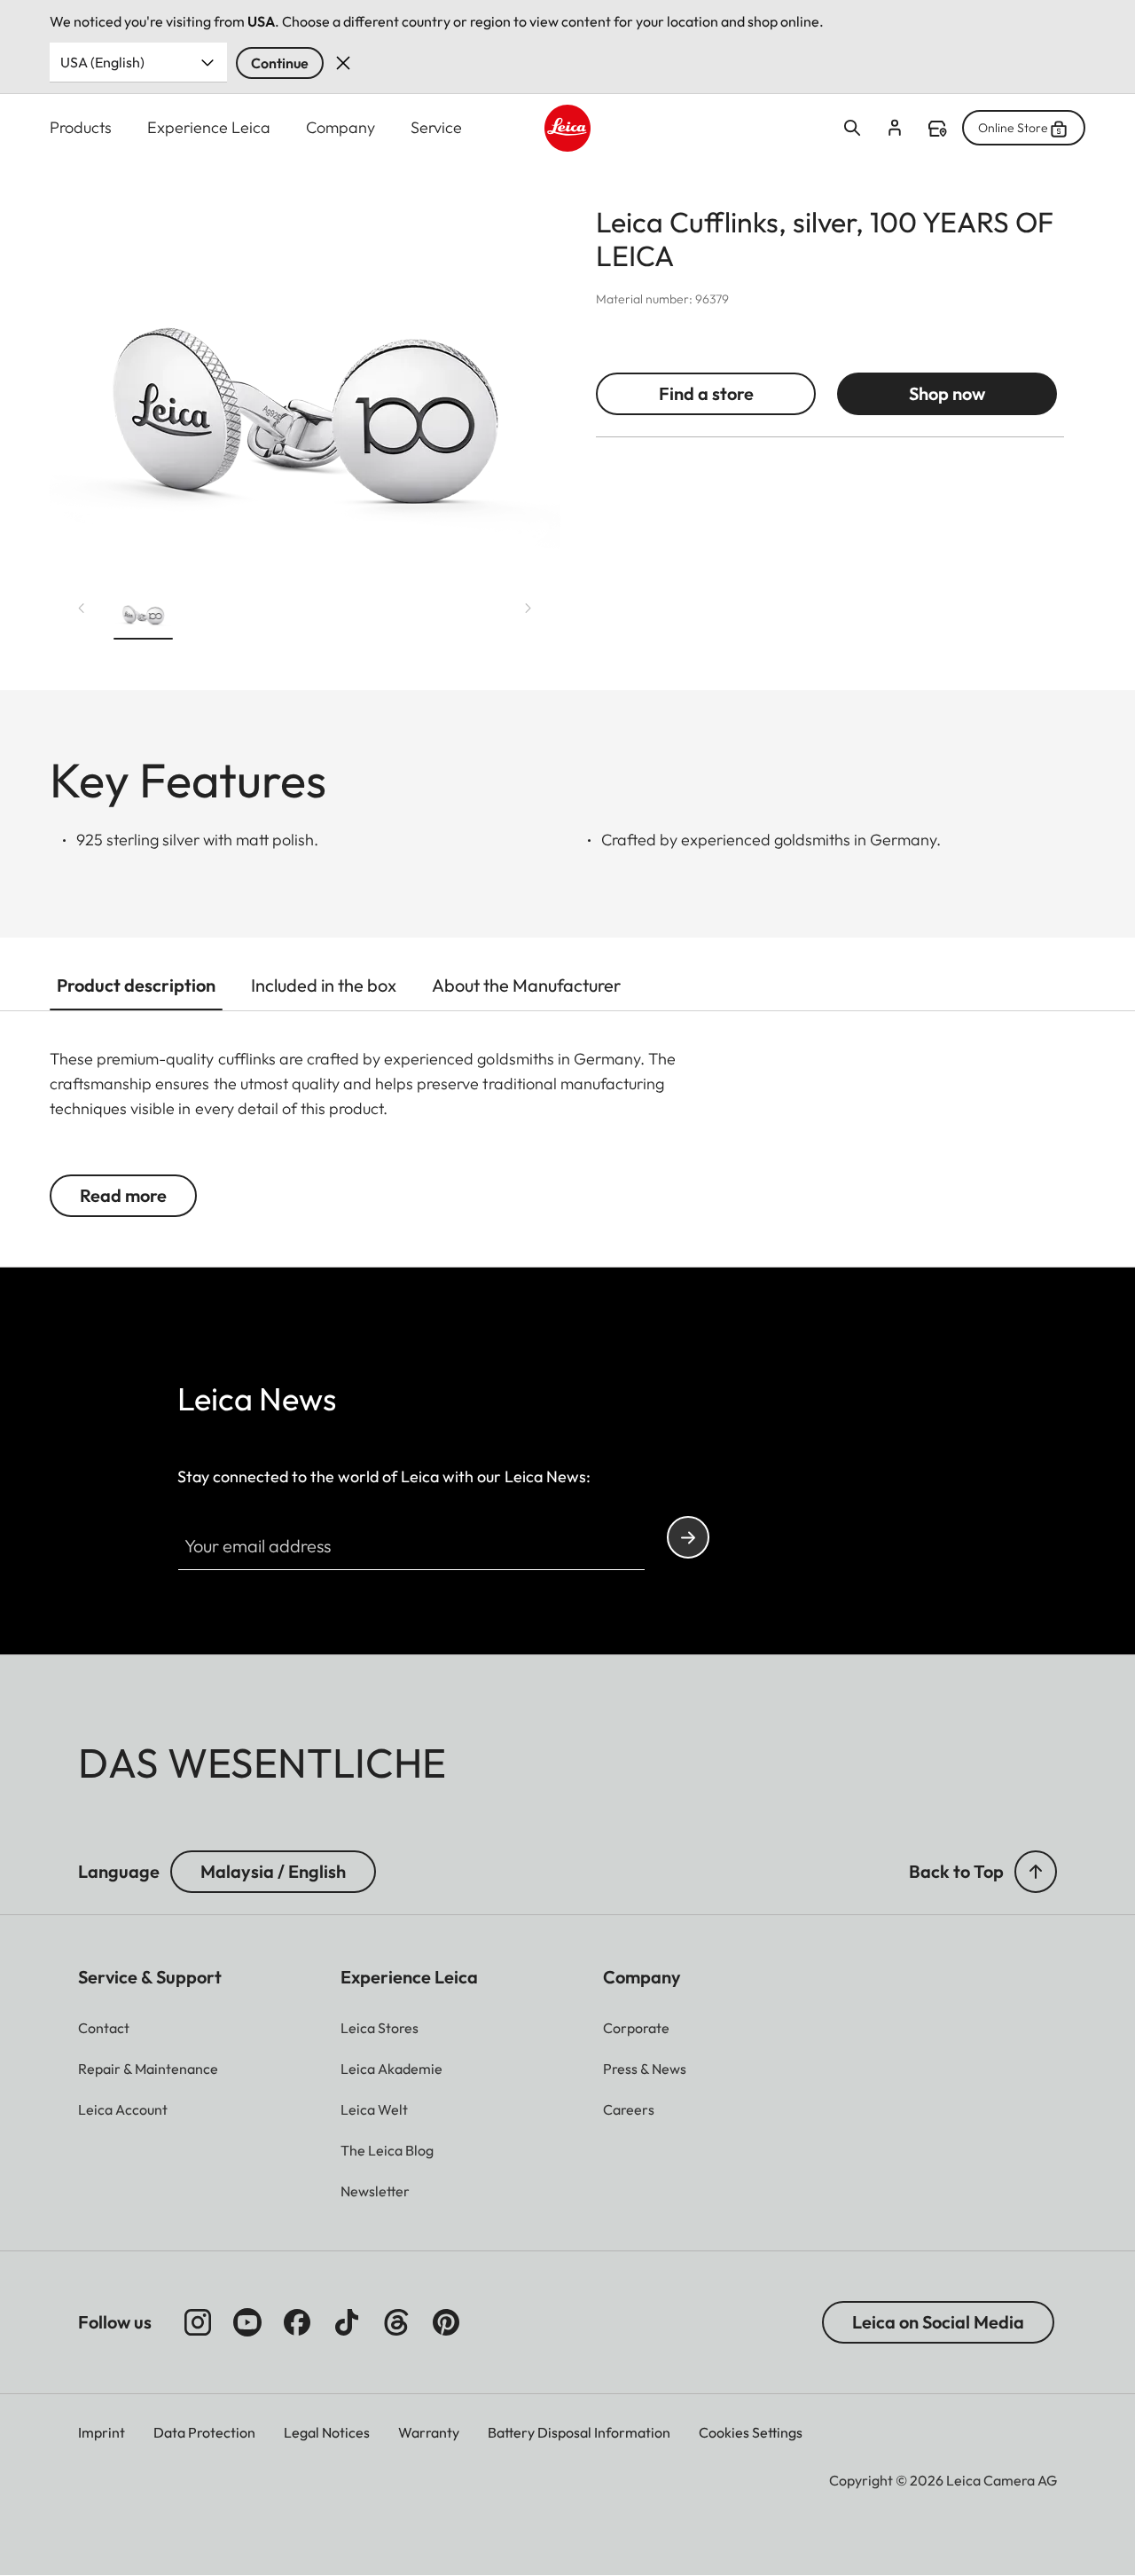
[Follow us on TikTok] (347, 2322)
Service (436, 127)
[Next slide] (528, 608)
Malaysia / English (273, 1871)
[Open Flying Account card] (895, 128)
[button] (143, 614)
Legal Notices (327, 2432)
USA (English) (102, 62)
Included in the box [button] (324, 985)
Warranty (429, 2432)
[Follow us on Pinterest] (446, 2322)
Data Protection (204, 2432)
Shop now (947, 393)
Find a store (937, 129)
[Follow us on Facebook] (297, 2322)
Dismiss (343, 63)
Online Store (1013, 128)
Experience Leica (209, 127)
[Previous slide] (82, 608)
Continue (280, 63)
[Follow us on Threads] (396, 2322)
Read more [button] (123, 1195)
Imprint (102, 2432)
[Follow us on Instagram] (198, 2322)
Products (81, 127)
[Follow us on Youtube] (247, 2322)
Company (340, 127)
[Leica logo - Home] (568, 128)
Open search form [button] (852, 128)
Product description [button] (136, 985)
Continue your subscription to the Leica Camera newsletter (688, 1537)
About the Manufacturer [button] (526, 985)
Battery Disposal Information (579, 2432)
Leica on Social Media (938, 2322)
